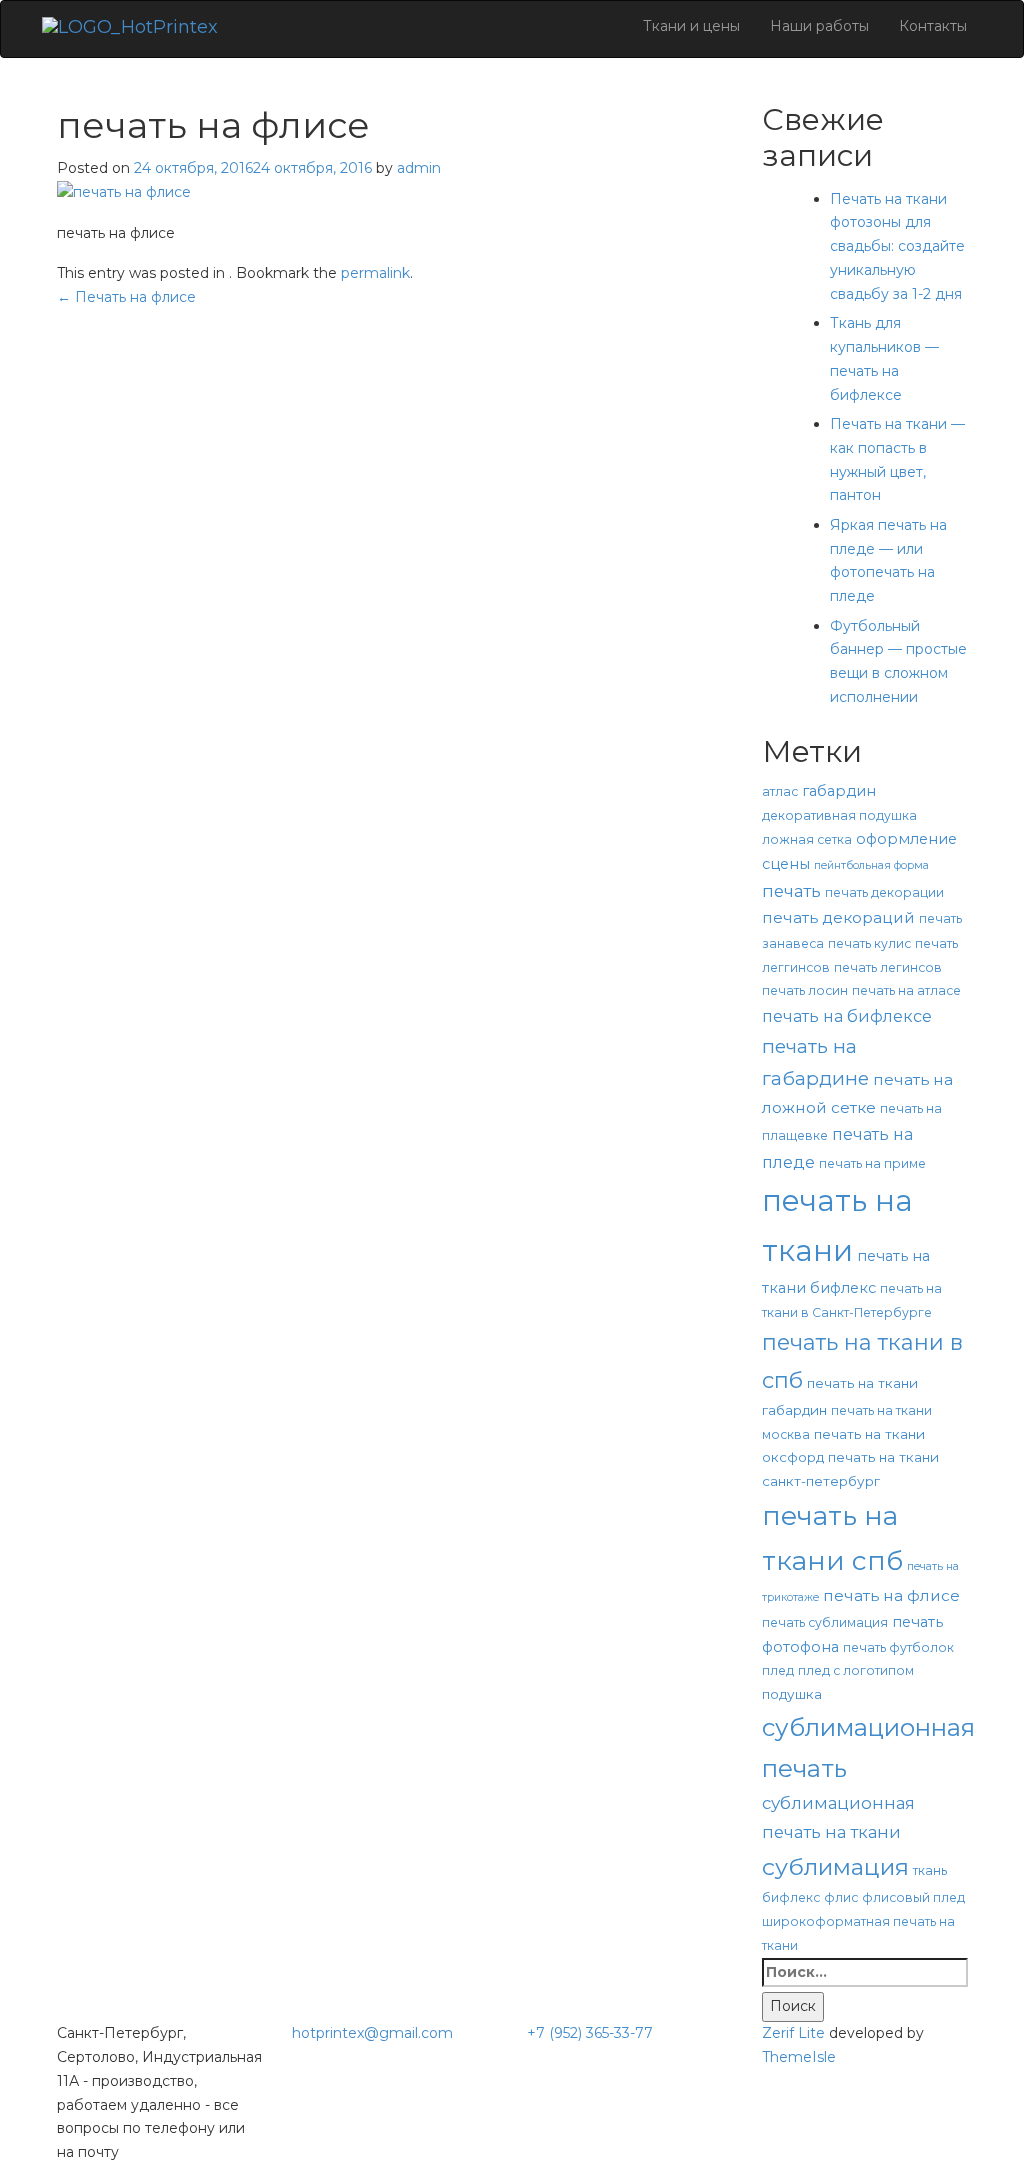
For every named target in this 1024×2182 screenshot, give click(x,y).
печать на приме (872, 1163)
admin (419, 168)
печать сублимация (825, 1622)
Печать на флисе (126, 297)
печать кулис (869, 943)
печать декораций (838, 917)
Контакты (933, 26)
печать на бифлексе (847, 1016)
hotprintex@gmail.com (372, 2033)
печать (791, 891)
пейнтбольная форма (871, 865)
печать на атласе (906, 990)
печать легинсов (888, 967)
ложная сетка (807, 839)
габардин (839, 791)
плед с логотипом (856, 1670)
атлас (780, 791)
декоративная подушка (839, 815)
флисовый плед (913, 1897)
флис (841, 1897)
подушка (792, 1694)
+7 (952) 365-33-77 (590, 2033)
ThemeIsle (799, 2057)
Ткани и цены (691, 26)
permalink (375, 273)
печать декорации (884, 892)
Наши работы (819, 26)
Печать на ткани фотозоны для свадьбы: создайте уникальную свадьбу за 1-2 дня (897, 246)
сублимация (835, 1866)
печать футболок (898, 1647)
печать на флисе (891, 1595)
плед (778, 1670)
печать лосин (805, 990)
